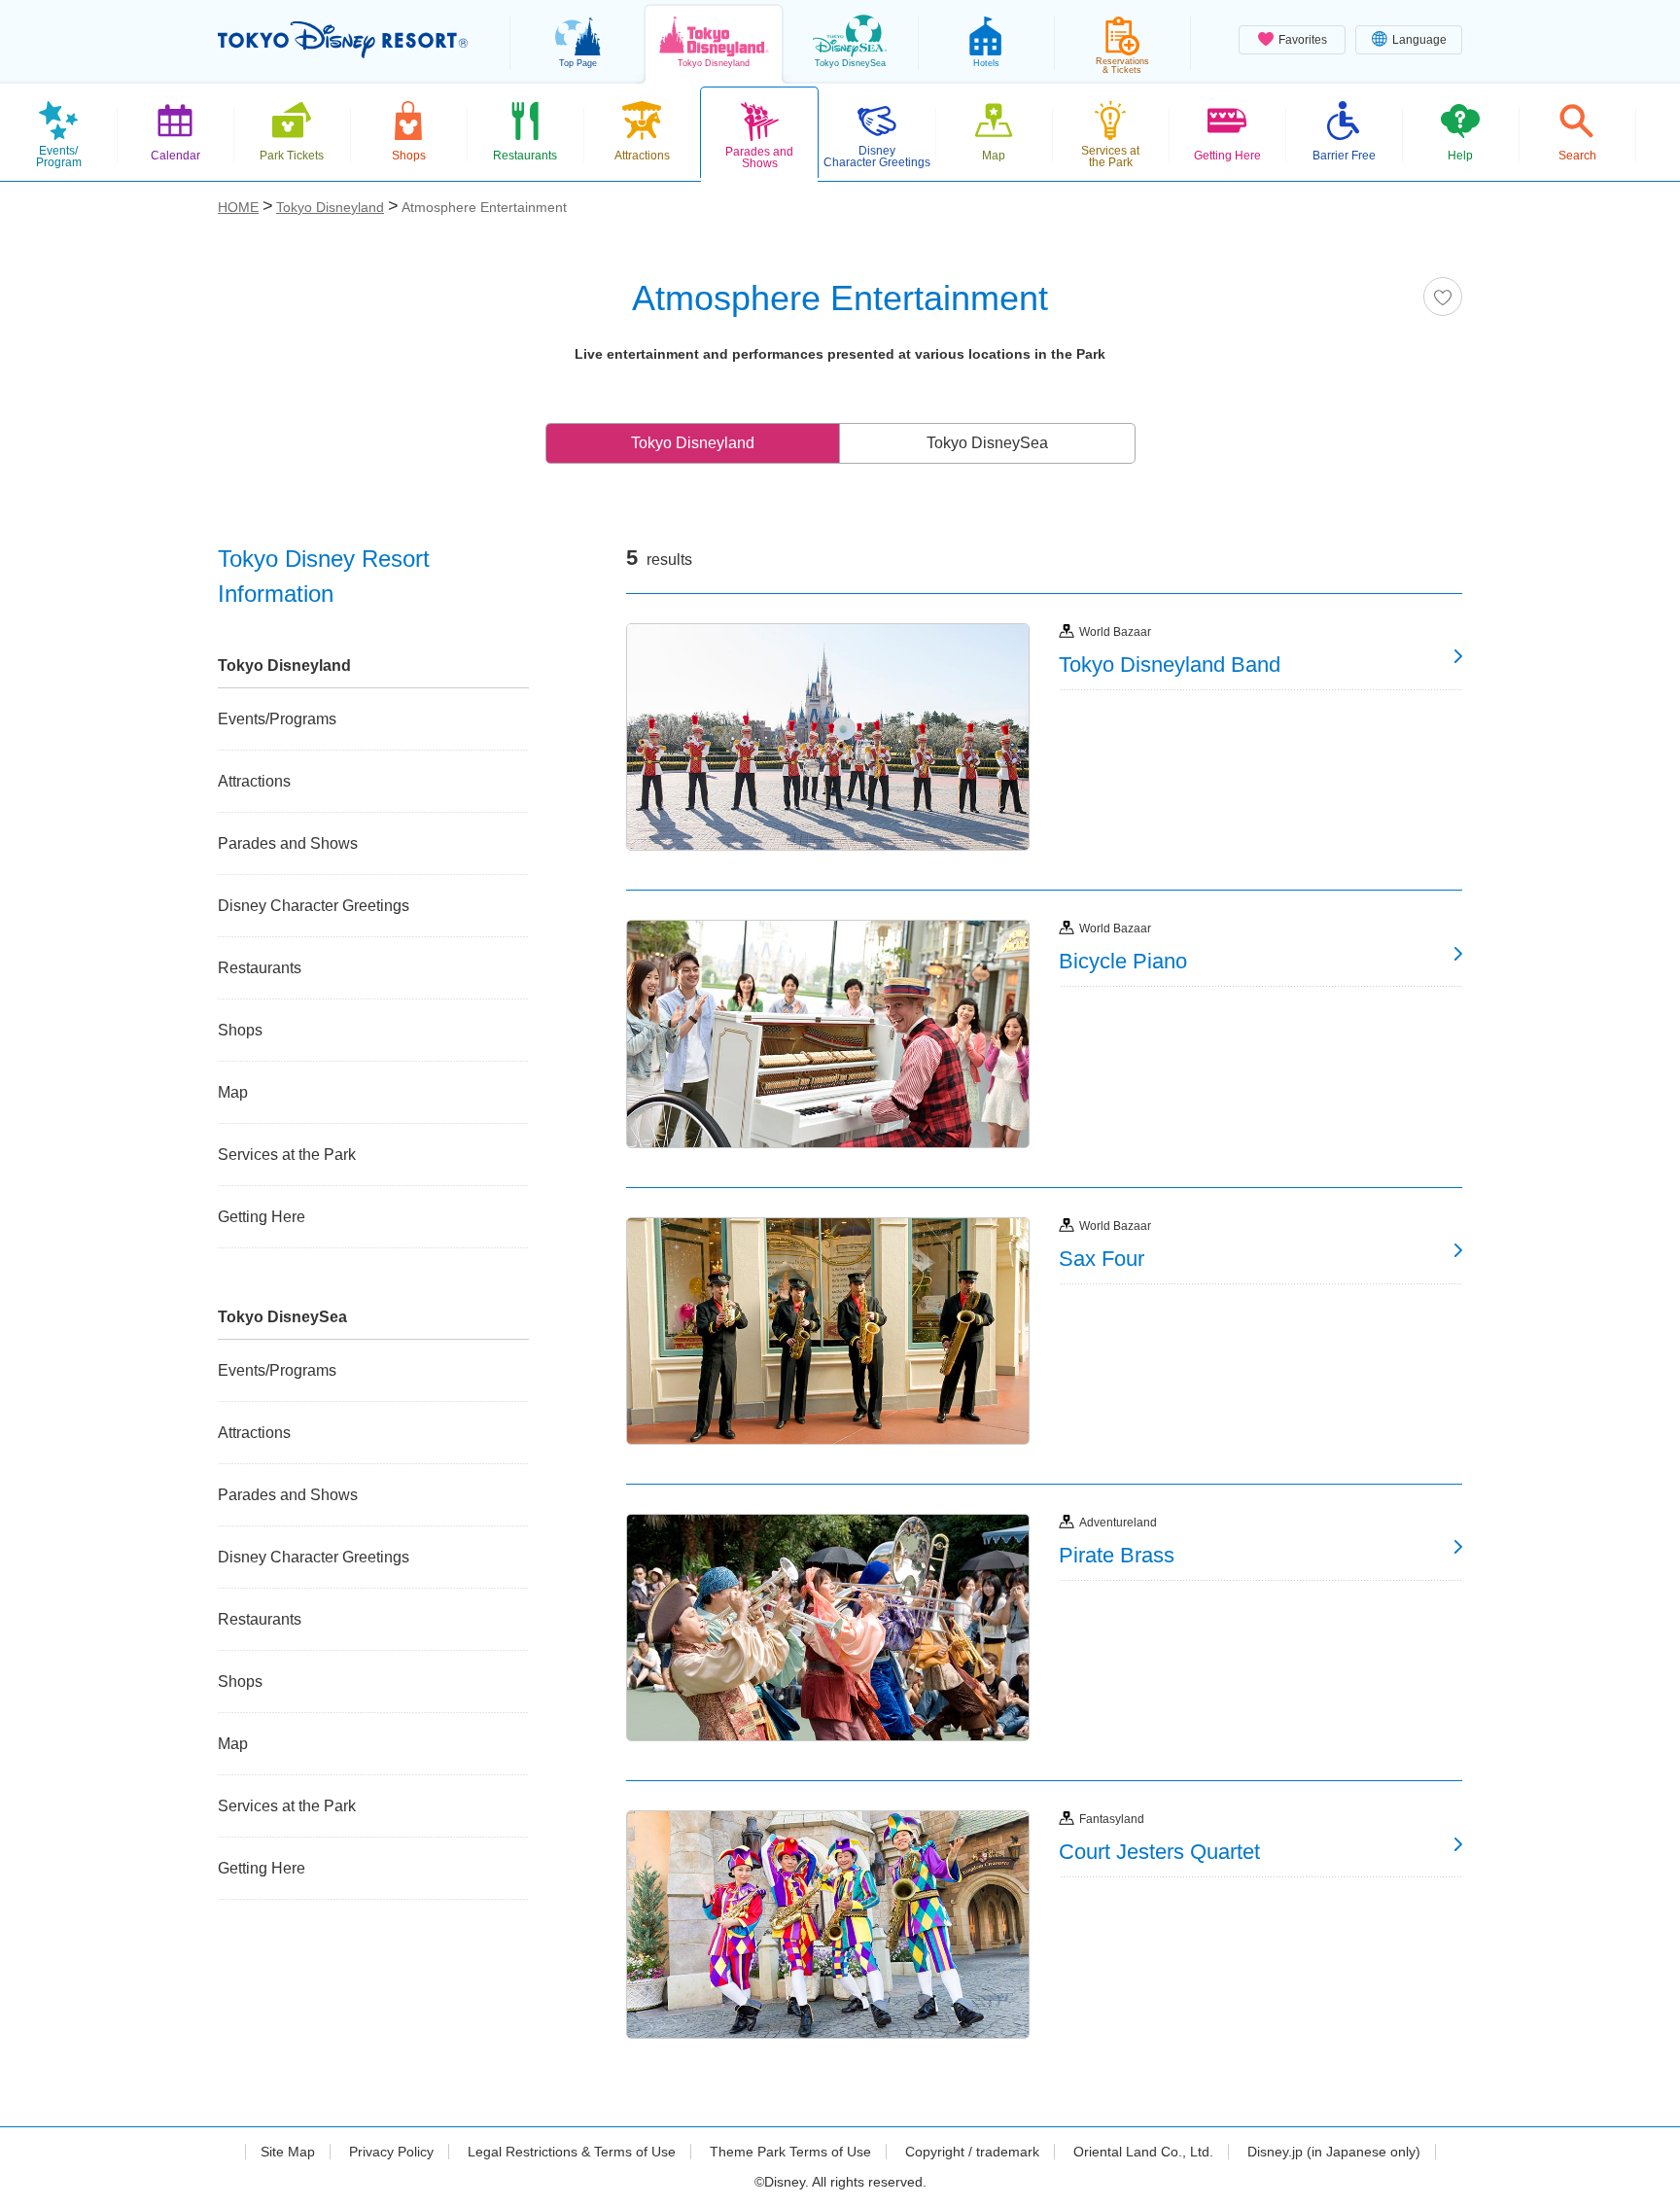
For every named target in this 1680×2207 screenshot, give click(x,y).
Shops (240, 1030)
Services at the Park (287, 1155)
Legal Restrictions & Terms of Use (572, 2152)
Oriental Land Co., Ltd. (1143, 2152)
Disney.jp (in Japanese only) (1334, 2152)
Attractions (254, 781)
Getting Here (262, 1217)
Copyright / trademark (972, 2152)
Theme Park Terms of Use (790, 2152)
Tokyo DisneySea (987, 443)
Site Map (288, 2152)
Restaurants (260, 968)
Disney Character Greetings (314, 906)
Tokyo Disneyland (693, 443)
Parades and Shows (288, 843)
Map (233, 1092)
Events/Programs (277, 719)
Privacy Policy (391, 2152)
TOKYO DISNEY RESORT (343, 40)
